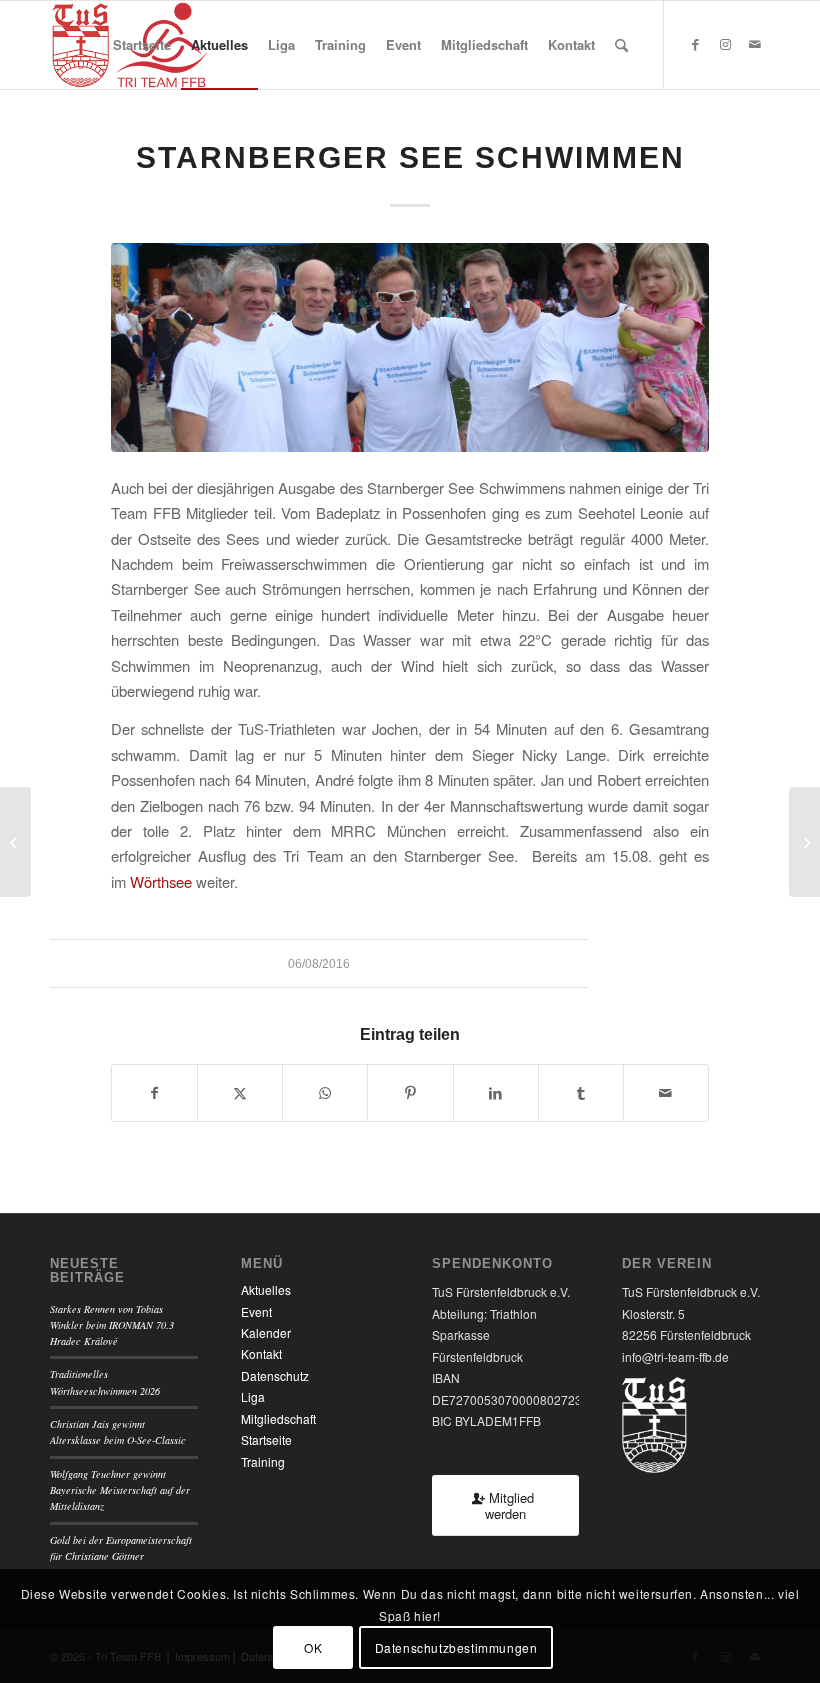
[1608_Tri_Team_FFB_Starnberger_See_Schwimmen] (410, 347)
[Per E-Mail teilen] (666, 1093)
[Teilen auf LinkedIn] (496, 1093)
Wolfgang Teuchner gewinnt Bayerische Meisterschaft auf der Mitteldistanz (120, 1490)
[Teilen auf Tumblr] (581, 1093)
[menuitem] (142, 45)
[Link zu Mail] (755, 44)
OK (313, 1647)
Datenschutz (275, 1375)
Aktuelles (266, 1289)
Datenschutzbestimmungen (456, 1647)
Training (263, 1461)
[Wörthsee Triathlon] (15, 842)
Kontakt (261, 1353)
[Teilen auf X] (240, 1093)
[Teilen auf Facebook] (154, 1093)
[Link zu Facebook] (695, 44)
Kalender (266, 1332)
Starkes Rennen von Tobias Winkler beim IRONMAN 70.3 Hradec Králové (112, 1325)
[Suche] (621, 45)
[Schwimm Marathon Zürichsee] (804, 842)
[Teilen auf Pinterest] (410, 1093)
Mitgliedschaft (278, 1418)
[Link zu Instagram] (725, 44)
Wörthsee (161, 881)
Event (256, 1311)
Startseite (266, 1439)
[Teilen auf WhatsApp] (325, 1093)
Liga (253, 1396)
